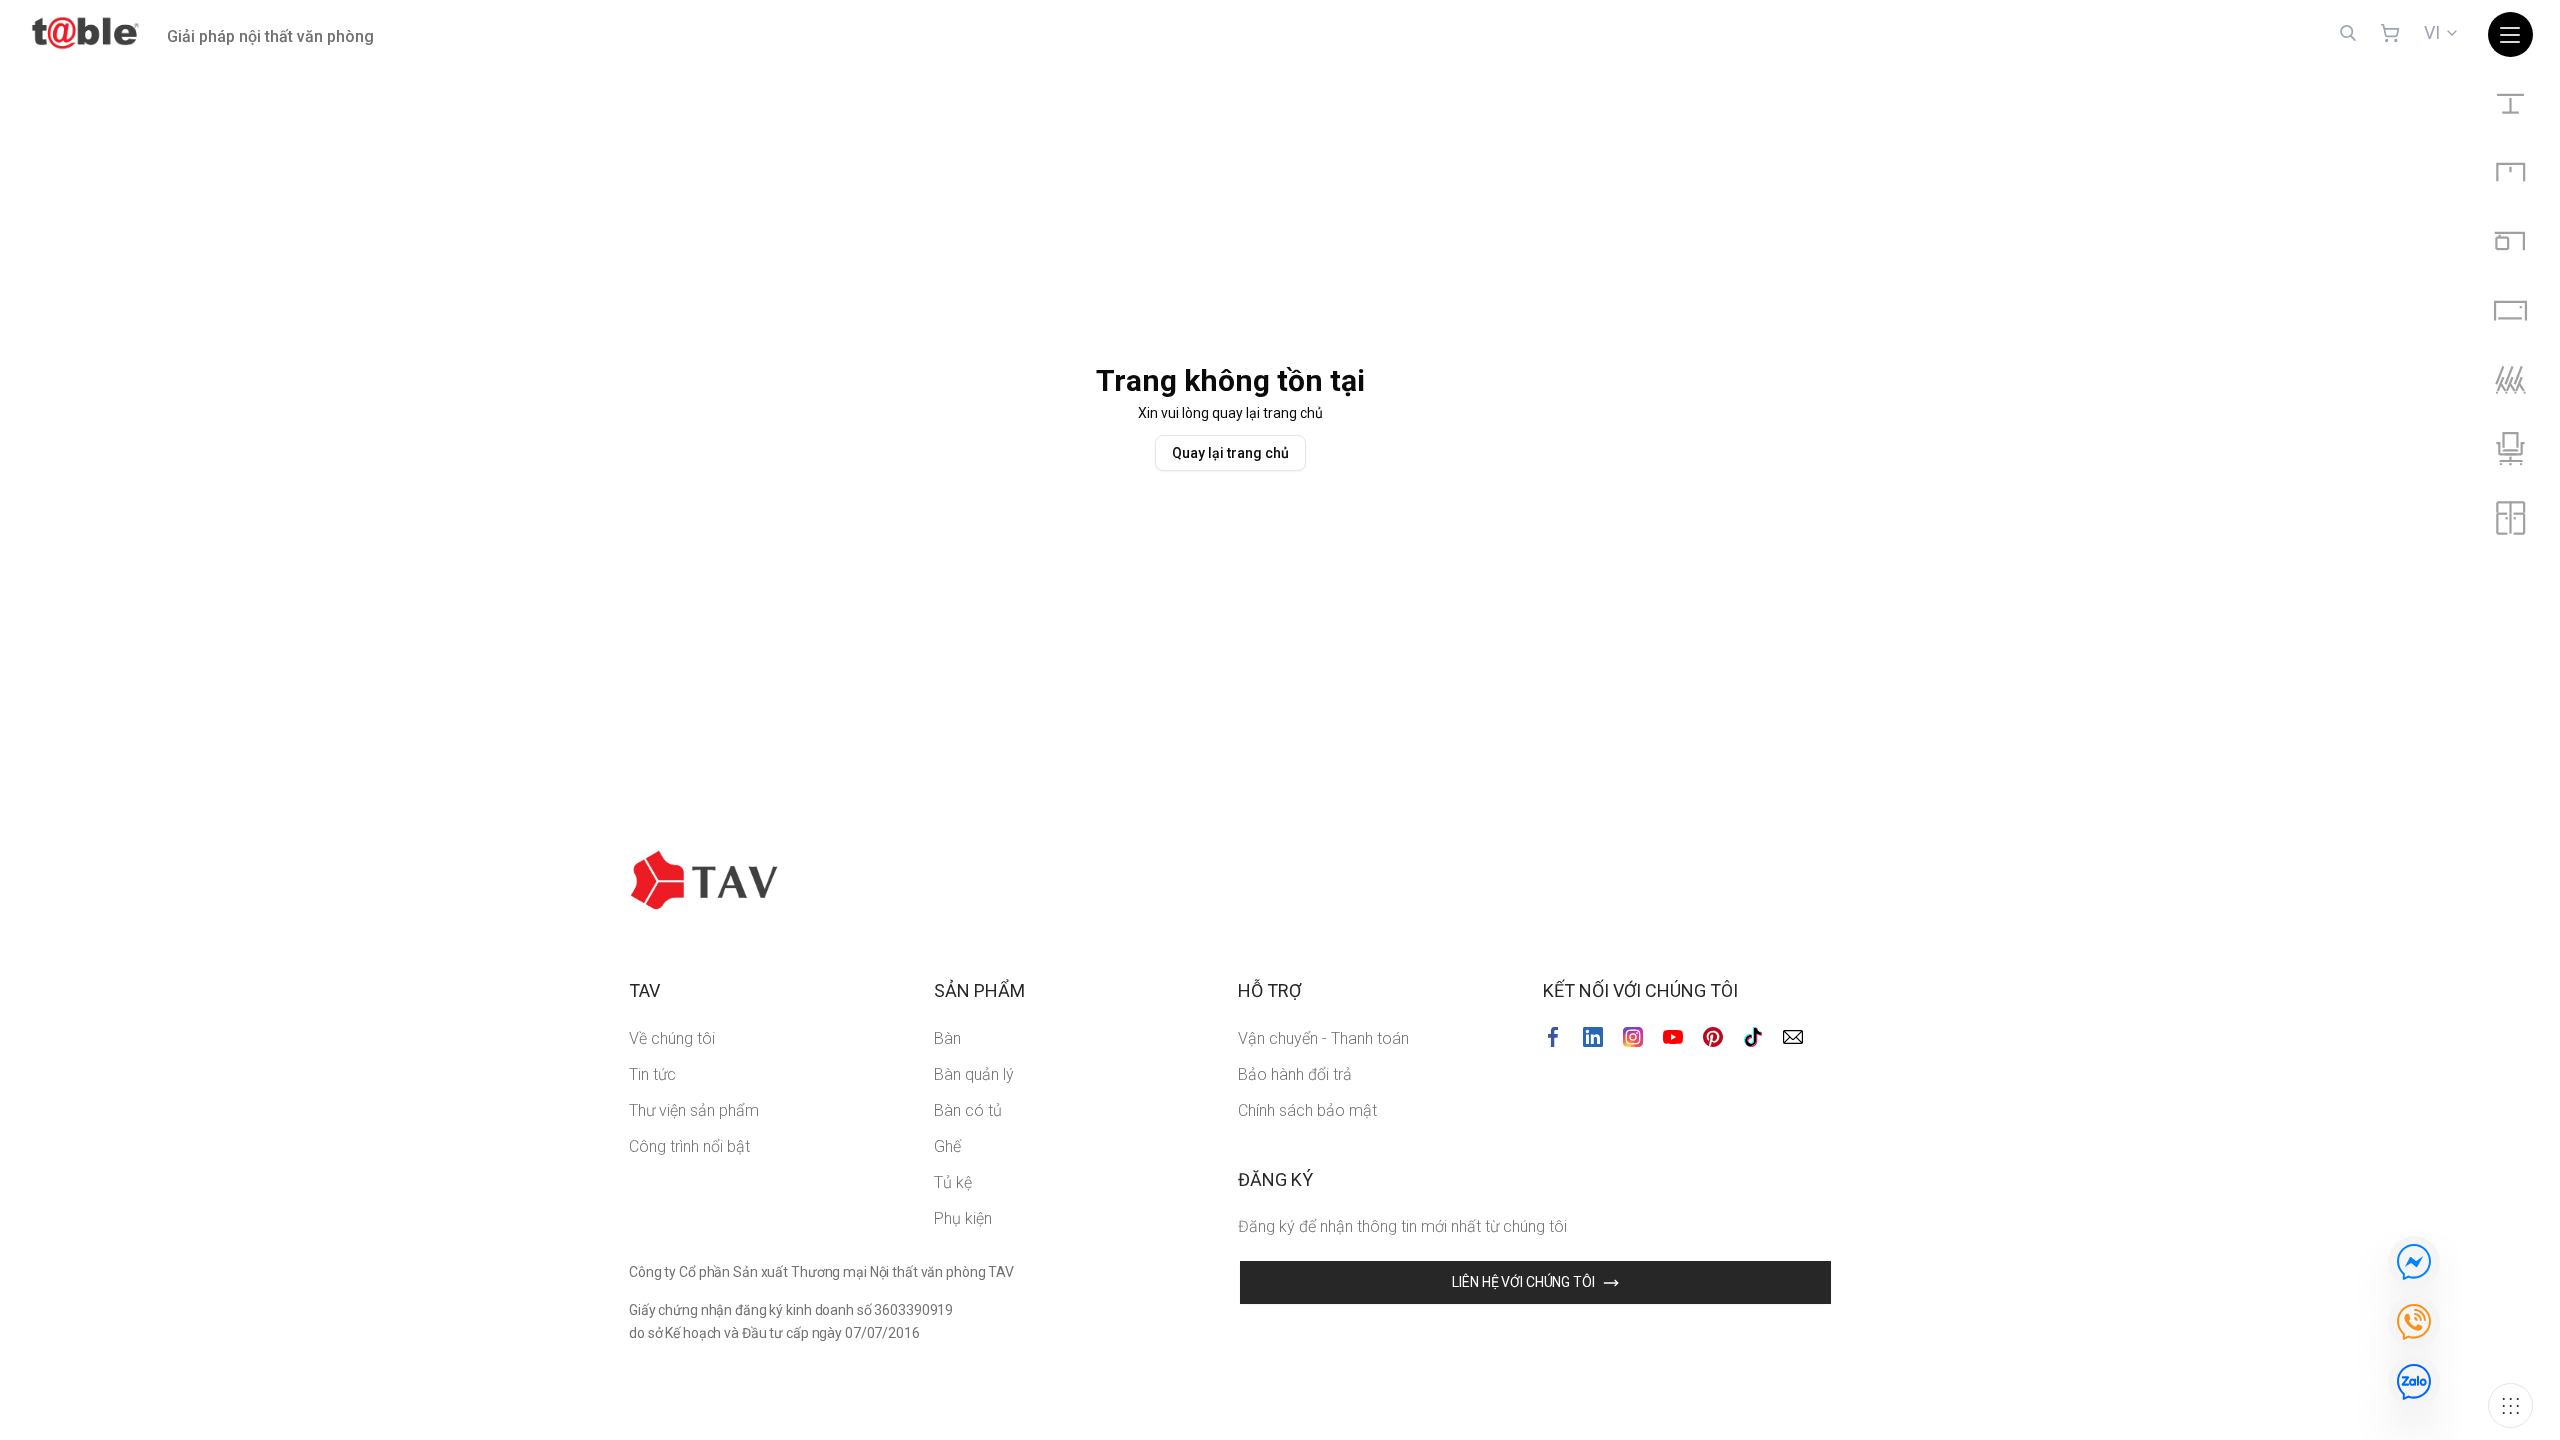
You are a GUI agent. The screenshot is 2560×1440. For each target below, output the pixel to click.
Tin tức (652, 1074)
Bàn (947, 1038)
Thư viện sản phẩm (694, 1110)
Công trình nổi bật (689, 1146)
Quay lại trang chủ (1230, 453)
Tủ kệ (953, 1182)
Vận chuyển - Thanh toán (1323, 1038)
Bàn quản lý (974, 1074)
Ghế (947, 1146)
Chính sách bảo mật (1307, 1110)
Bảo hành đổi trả (1295, 1074)
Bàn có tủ (968, 1110)
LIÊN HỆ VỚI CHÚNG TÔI (1523, 1282)
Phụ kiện (963, 1218)
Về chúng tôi (672, 1038)
